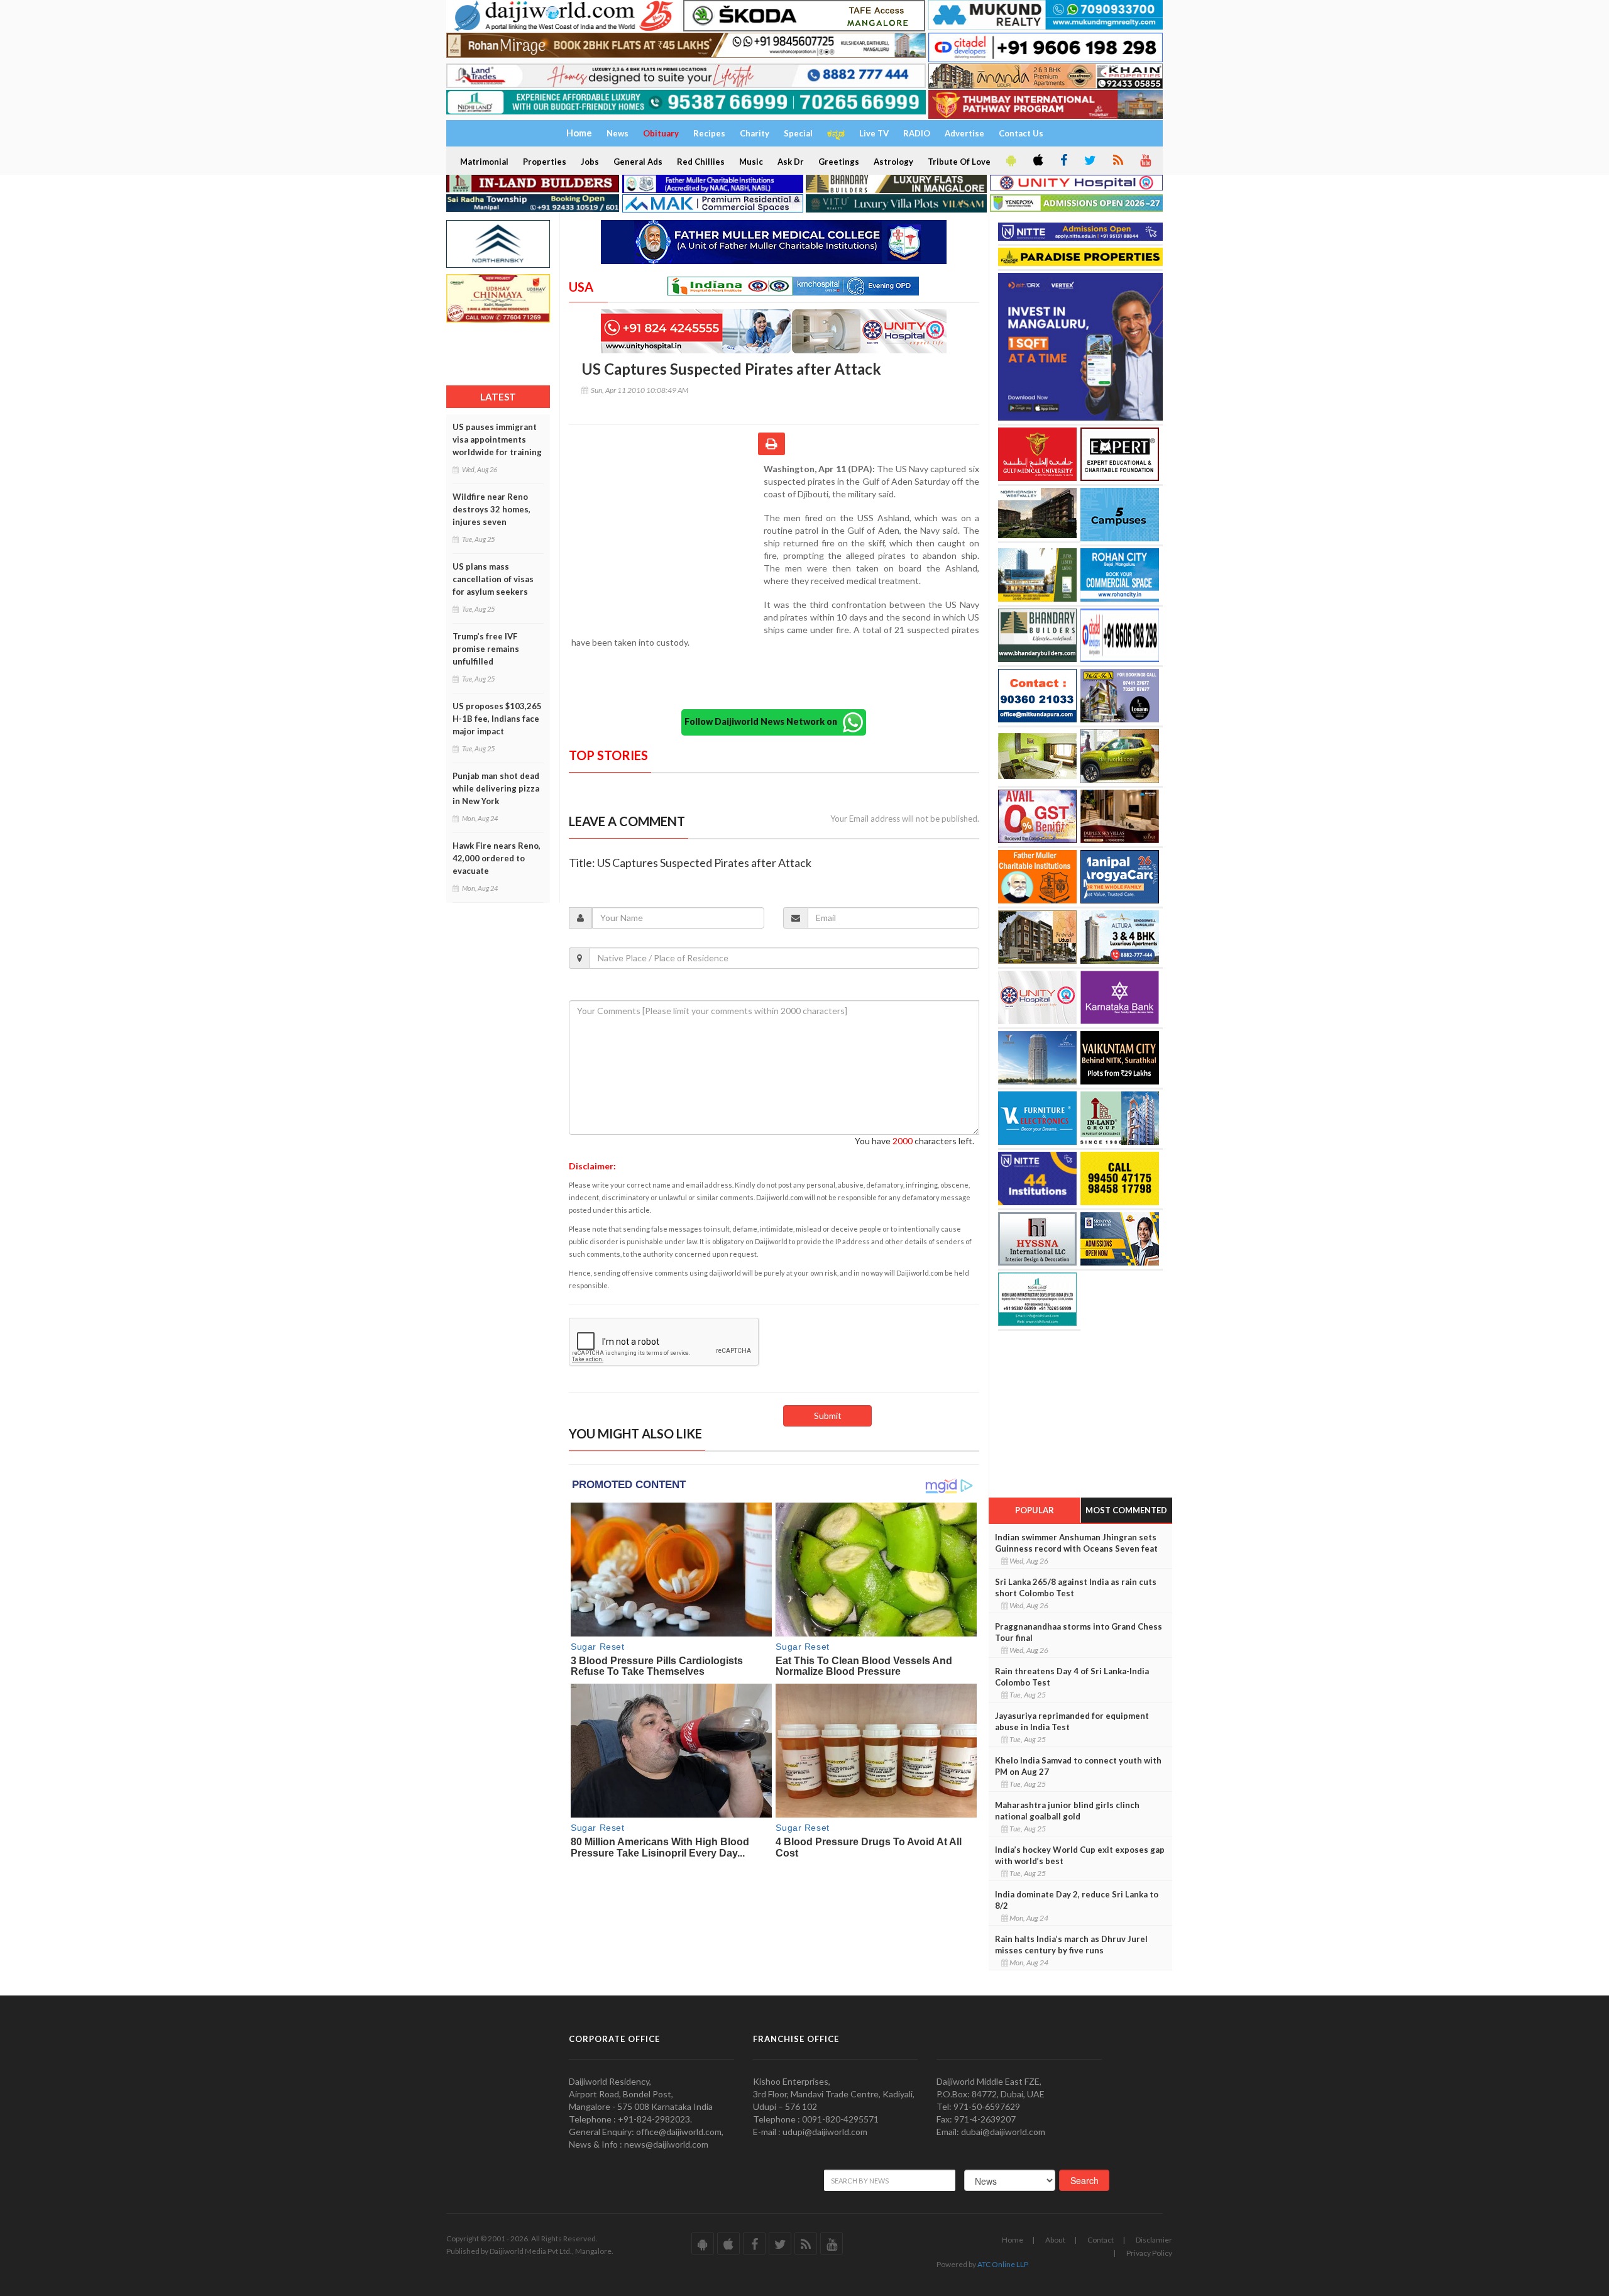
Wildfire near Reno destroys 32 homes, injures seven (491, 509)
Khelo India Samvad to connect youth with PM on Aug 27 (1078, 1766)
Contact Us (1021, 133)
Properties (545, 162)
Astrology (893, 162)
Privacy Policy (1149, 2253)
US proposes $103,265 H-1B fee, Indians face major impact (497, 719)
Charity (755, 133)
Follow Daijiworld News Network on (764, 721)
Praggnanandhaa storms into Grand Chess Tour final (1079, 1632)
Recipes (709, 133)
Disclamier (1154, 2240)
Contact (1101, 2240)
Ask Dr (791, 162)
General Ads (638, 162)
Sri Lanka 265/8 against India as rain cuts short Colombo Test (1076, 1587)
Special (798, 133)
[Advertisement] (666, 544)
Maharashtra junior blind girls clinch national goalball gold (1067, 1811)
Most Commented (1126, 1510)
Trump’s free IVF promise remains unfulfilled (486, 649)
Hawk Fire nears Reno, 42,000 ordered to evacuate (497, 858)
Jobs (590, 162)
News (618, 133)
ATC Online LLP (1003, 2264)
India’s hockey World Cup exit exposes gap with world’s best (1080, 1855)
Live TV (874, 133)
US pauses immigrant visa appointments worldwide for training (497, 439)
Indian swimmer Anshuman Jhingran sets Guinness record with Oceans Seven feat (1076, 1543)
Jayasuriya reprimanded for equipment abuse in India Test (1072, 1721)
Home (1013, 2240)
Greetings (839, 162)
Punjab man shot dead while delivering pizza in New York (496, 788)
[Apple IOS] (1037, 161)
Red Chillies (701, 162)
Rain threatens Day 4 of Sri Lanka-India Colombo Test (1072, 1677)
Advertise (964, 133)
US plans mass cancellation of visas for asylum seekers (493, 579)
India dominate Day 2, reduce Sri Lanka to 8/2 (1077, 1900)
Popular (1035, 1510)
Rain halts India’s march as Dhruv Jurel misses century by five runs (1071, 1945)
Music (751, 162)
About (1055, 2240)
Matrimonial (484, 162)
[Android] (1010, 161)
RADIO (917, 133)
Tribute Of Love (959, 162)
